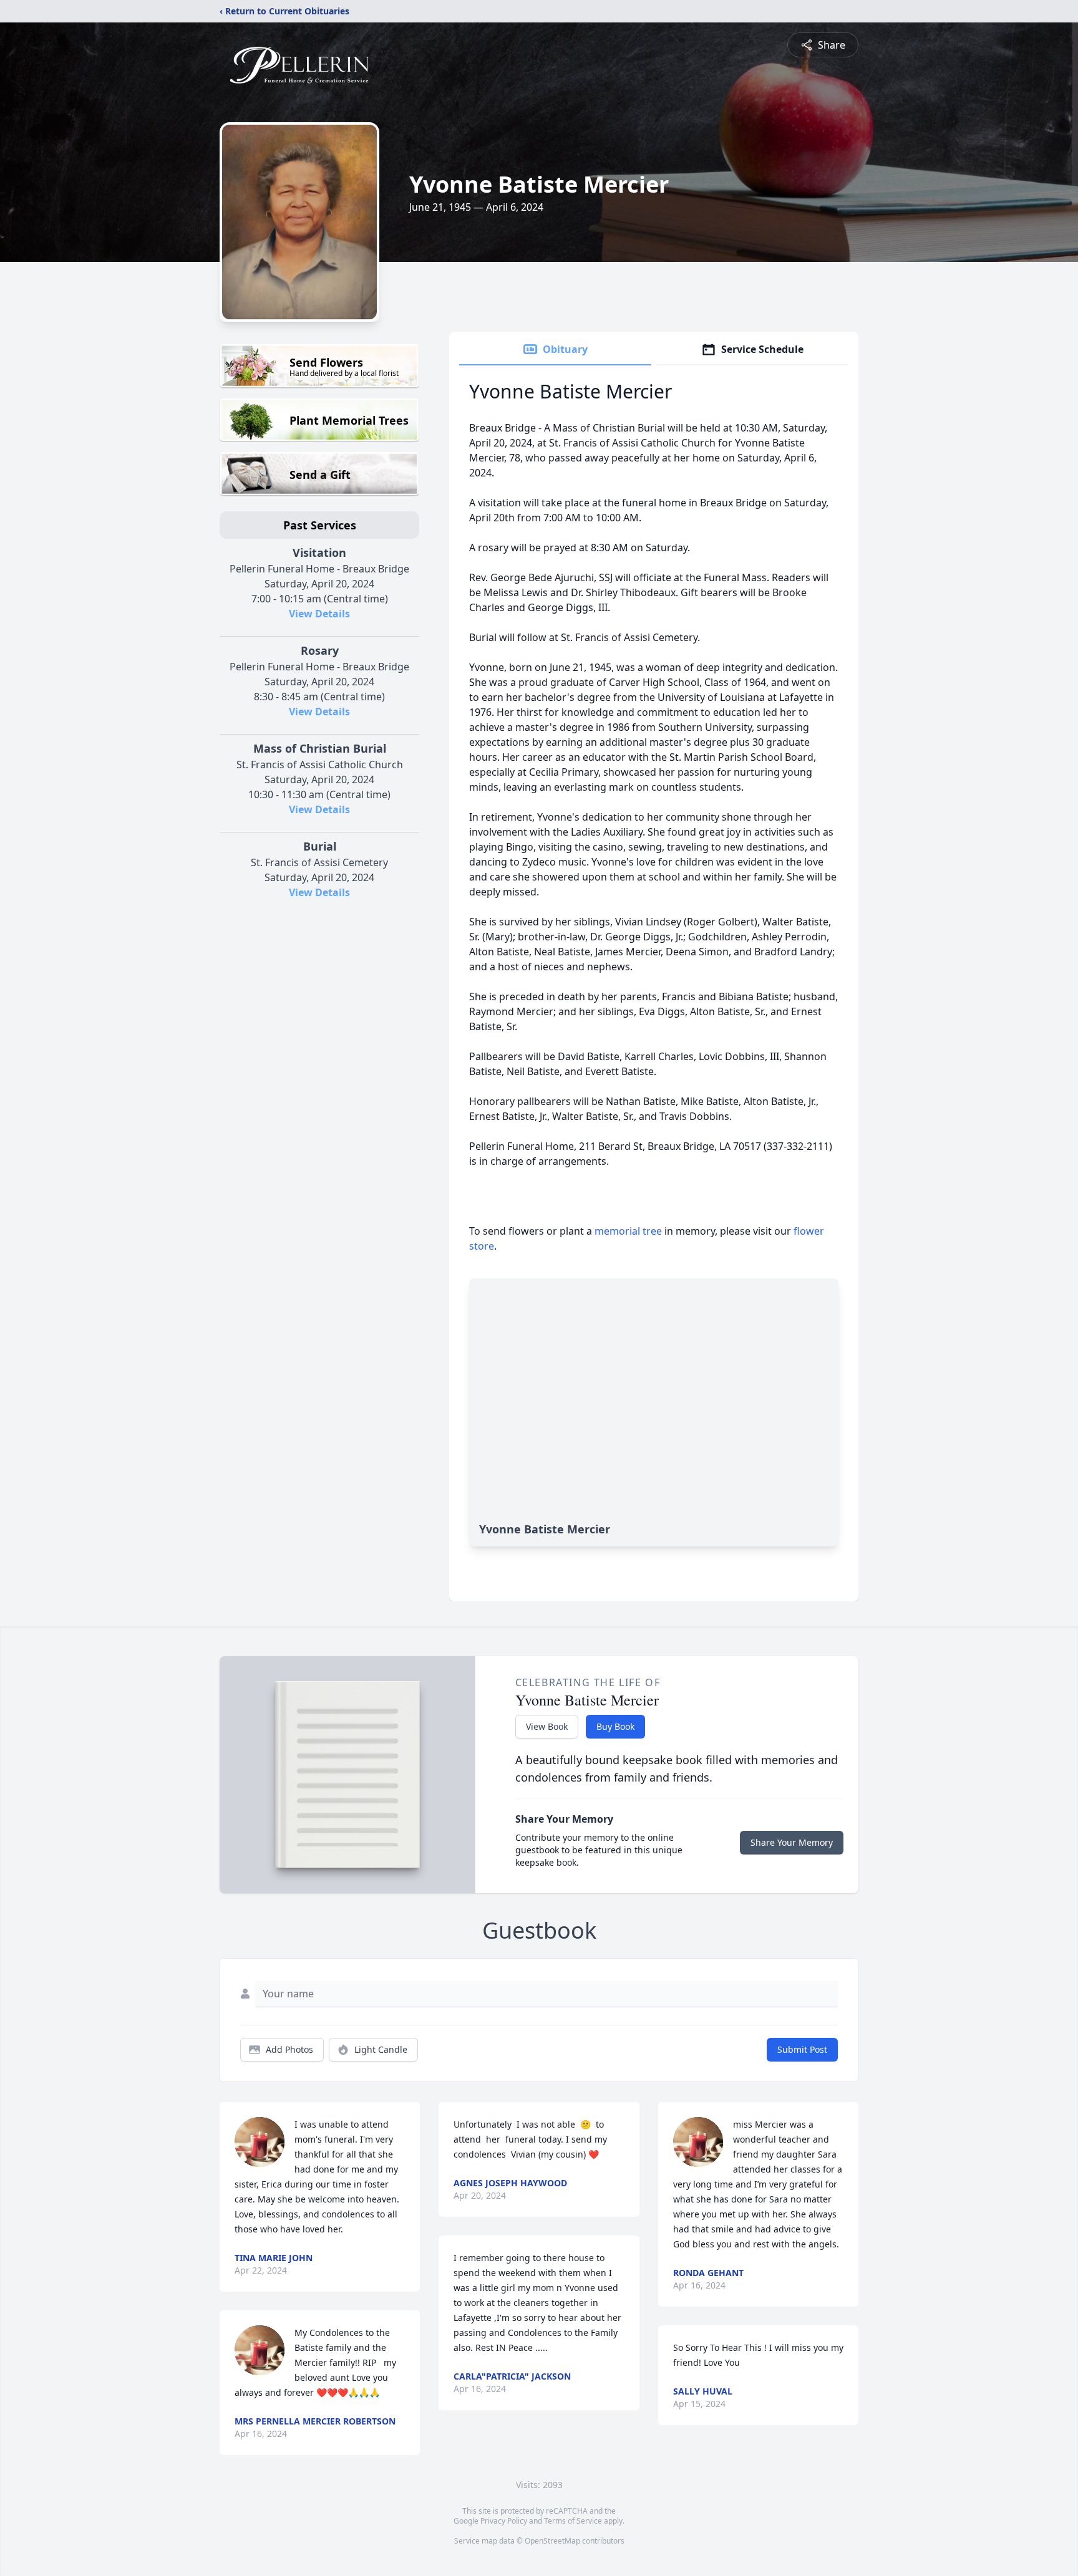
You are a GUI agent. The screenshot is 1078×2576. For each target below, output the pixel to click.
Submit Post (802, 2049)
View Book (547, 1726)
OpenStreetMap (552, 2541)
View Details (319, 614)
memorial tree (628, 1231)
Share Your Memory (792, 1842)
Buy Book (615, 1726)
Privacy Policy (504, 2521)
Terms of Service (573, 2521)
